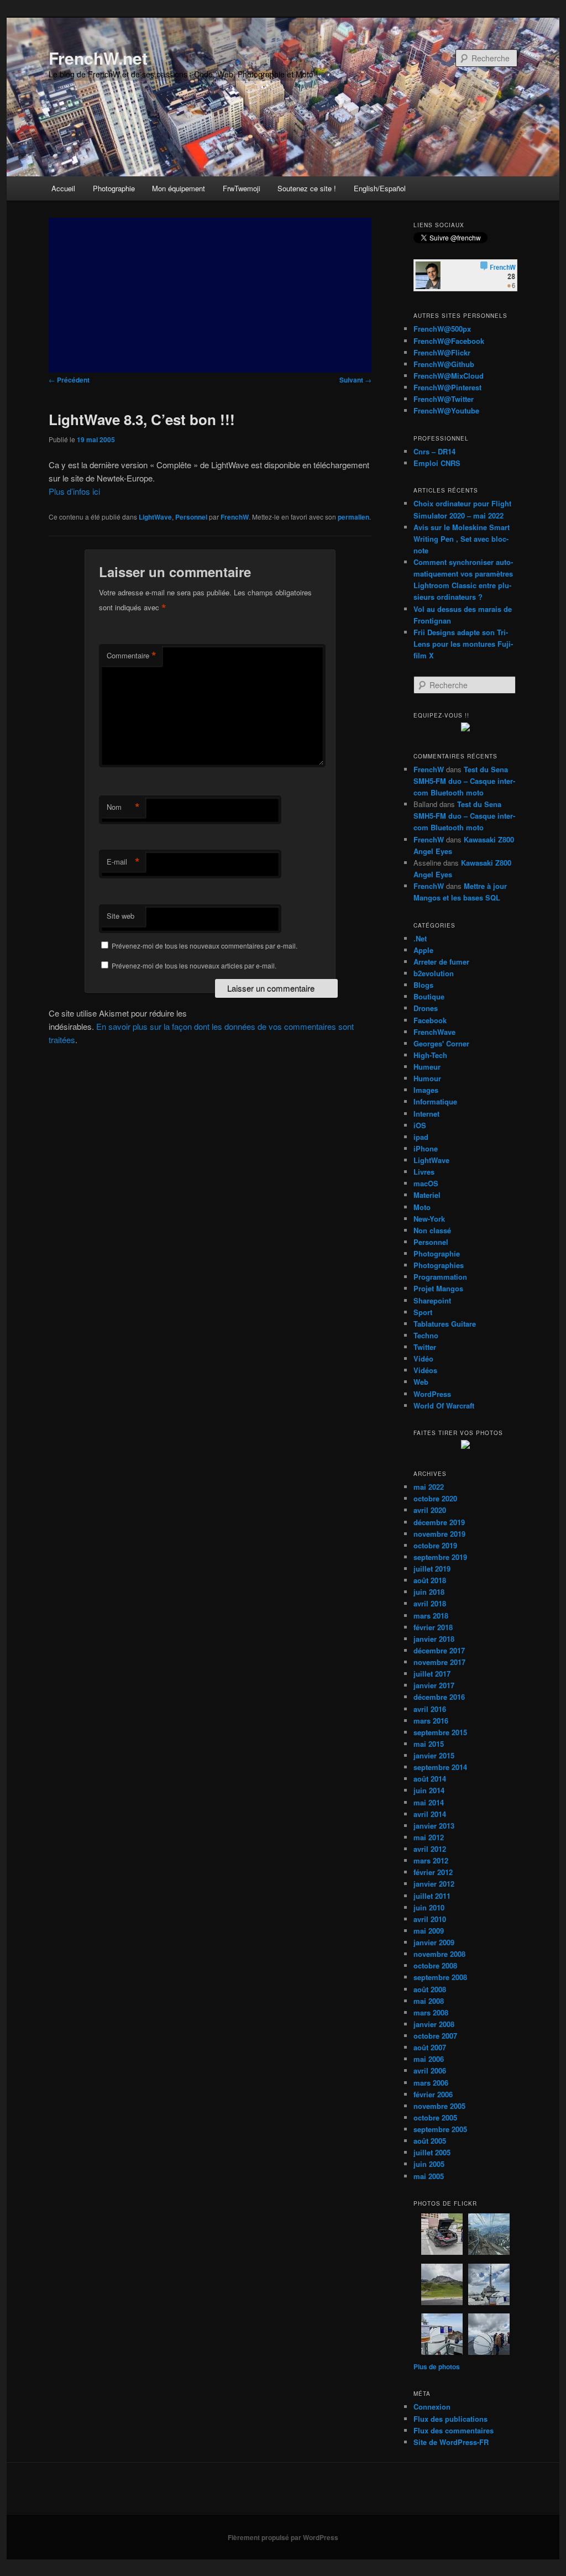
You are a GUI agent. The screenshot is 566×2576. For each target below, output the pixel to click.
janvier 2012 (434, 1884)
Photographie (114, 188)
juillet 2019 (432, 1569)
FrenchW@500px (442, 329)
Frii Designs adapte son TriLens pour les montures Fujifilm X (463, 644)
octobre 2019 (435, 1545)
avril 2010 (430, 1919)
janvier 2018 (434, 1639)
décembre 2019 (439, 1522)
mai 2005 (429, 2176)
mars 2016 (431, 1721)
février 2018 (433, 1627)
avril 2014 (430, 1814)
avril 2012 (430, 1849)
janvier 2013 (434, 1826)
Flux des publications (450, 2419)
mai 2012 (429, 1837)
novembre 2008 (439, 1954)
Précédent (69, 380)
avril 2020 (430, 1510)
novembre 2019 (439, 1534)
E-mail (123, 862)
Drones (426, 1008)
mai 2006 (429, 2059)
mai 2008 (429, 2001)
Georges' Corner (441, 1043)
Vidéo (423, 1358)
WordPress (432, 1394)
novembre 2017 (439, 1662)
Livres (424, 1172)
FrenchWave (434, 1032)
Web (421, 1382)
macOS (426, 1183)
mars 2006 (431, 2083)
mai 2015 (429, 1744)
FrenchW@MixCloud (449, 376)
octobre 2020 (435, 1498)
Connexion (432, 2407)
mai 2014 (429, 1802)
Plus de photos (437, 2366)
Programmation (440, 1277)
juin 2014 (429, 1790)
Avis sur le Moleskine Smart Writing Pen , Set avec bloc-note (462, 539)
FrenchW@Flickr (442, 352)
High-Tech (430, 1055)
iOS (420, 1125)
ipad (421, 1137)
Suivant (355, 380)
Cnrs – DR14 (434, 451)
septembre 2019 (440, 1557)
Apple (423, 950)
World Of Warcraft (444, 1405)
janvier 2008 (434, 2024)
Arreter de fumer (441, 962)
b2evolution (434, 973)
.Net (420, 938)
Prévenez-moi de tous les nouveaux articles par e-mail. (194, 965)
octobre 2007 (435, 2036)
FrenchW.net (98, 58)
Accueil (63, 188)
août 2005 (430, 2141)
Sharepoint (432, 1300)
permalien (353, 517)
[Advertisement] (210, 295)
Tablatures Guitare (445, 1324)
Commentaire (132, 656)
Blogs (423, 985)
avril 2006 (430, 2070)
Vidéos (425, 1370)
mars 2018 (431, 1616)
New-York (429, 1219)
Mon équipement (179, 188)
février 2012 (433, 1872)
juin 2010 (429, 1907)
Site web (120, 916)
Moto (422, 1207)
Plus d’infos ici (74, 491)
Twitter (425, 1347)
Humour (427, 1078)
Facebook (430, 1020)
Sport (423, 1312)
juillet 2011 (432, 1896)
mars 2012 (431, 1860)
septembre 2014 (440, 1767)
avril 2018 (430, 1603)
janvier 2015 (434, 1755)
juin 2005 (429, 2164)
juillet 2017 (432, 1674)
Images (426, 1090)
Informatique (435, 1101)
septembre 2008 (440, 1977)
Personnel (191, 517)
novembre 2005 (439, 2106)
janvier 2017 (434, 1685)
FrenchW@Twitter (444, 399)
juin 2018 (429, 1592)
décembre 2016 (439, 1697)
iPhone (426, 1148)
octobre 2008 (435, 1965)
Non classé (432, 1230)
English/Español (380, 188)
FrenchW (235, 517)
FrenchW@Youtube (446, 410)
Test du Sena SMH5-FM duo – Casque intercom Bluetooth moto (464, 781)
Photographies (439, 1265)
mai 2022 (429, 1487)
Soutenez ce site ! (307, 188)
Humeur (427, 1067)
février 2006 (433, 2094)
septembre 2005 (440, 2129)
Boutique (429, 996)
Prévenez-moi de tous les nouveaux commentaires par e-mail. (205, 946)
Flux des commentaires (454, 2430)
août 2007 (430, 2047)
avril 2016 (430, 1709)
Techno (426, 1335)
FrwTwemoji (242, 188)
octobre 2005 (435, 2117)
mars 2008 (431, 2012)
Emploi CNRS (437, 463)
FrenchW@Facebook (449, 341)
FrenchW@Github (444, 364)
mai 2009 (429, 1931)
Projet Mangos (438, 1288)
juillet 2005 (432, 2152)
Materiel (427, 1195)
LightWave (155, 517)
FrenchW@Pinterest (447, 387)
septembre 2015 (440, 1732)
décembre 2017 (439, 1650)
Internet (426, 1114)
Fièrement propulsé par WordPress (283, 2537)
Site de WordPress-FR (451, 2442)
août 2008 (430, 1989)
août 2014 (430, 1779)
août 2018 (430, 1580)
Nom (123, 807)
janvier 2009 (434, 1942)
